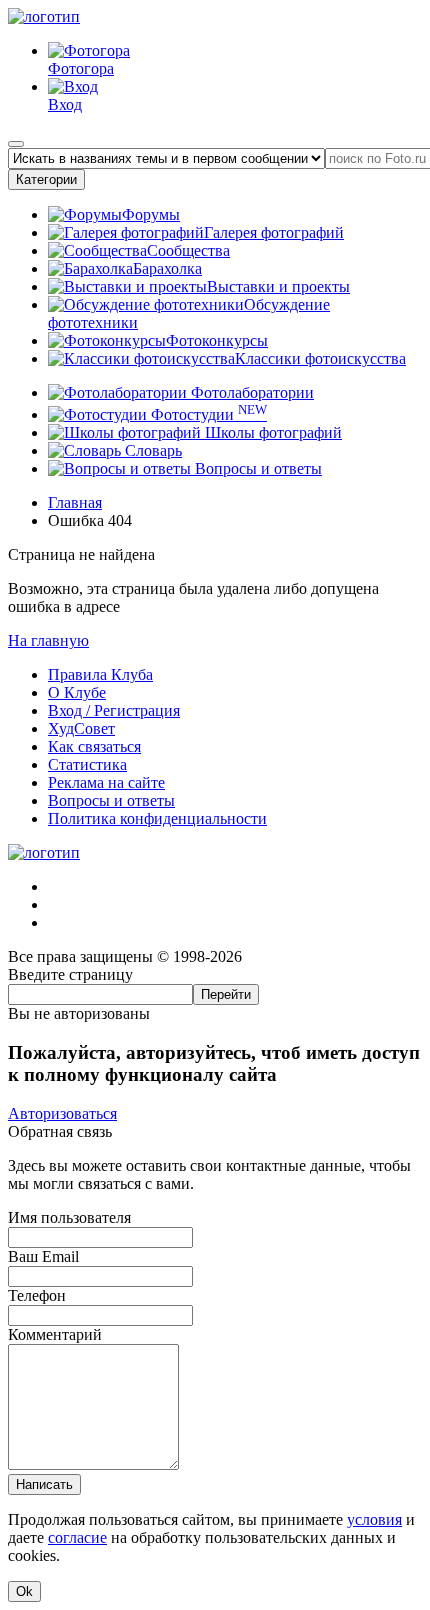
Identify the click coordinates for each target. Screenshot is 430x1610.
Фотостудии (207, 414)
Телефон (37, 1295)
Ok (24, 1591)
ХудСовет (81, 728)
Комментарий (55, 1334)
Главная (75, 502)
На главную (48, 640)
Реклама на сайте (106, 782)
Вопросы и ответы (256, 468)
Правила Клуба (100, 674)
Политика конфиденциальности (157, 818)
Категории (46, 179)
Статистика (87, 764)
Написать (44, 1484)
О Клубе (77, 692)
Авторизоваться (62, 1113)
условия (374, 1519)
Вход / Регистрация (114, 710)
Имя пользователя (69, 1217)
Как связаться (94, 746)
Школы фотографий (271, 432)
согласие (77, 1537)
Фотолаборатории (250, 392)
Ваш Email (43, 1256)
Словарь (151, 450)
